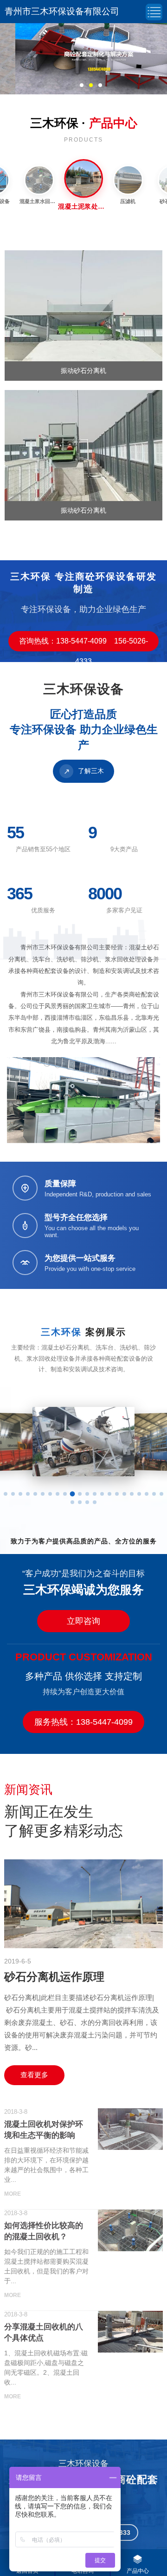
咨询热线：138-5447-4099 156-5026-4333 (83, 644)
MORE (13, 2194)
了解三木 (84, 771)
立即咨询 (83, 1621)
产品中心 (138, 2571)
